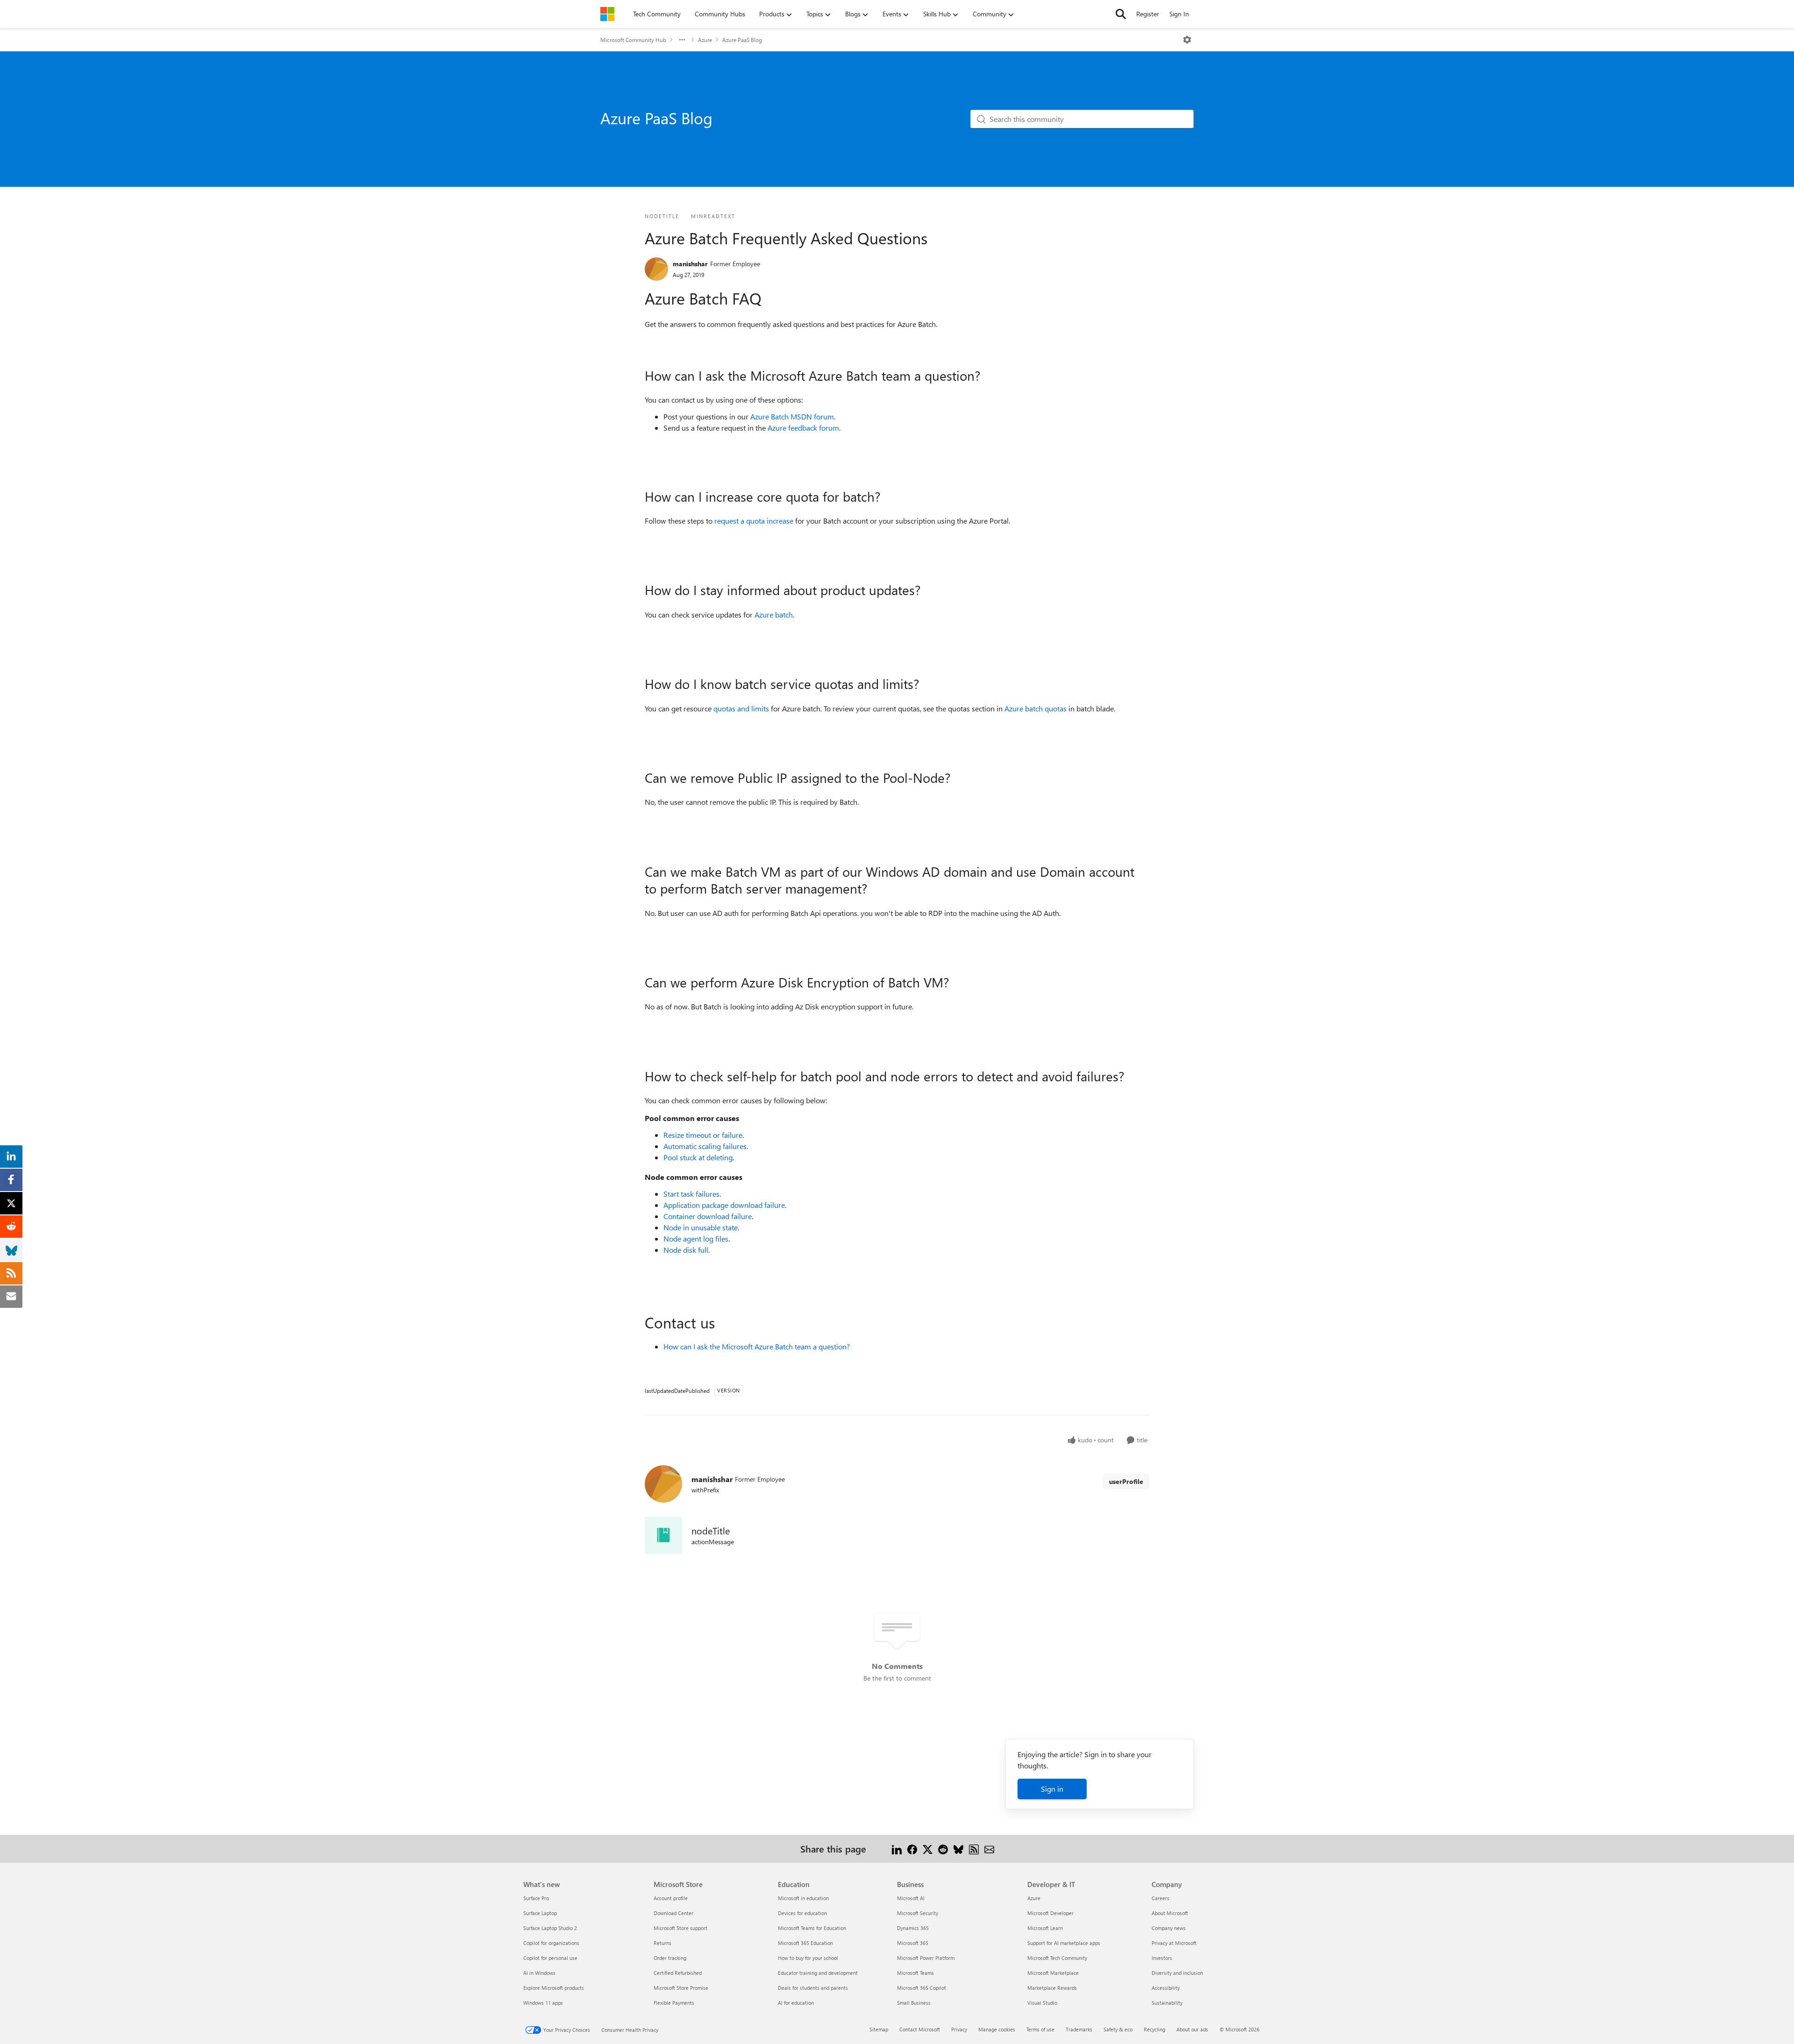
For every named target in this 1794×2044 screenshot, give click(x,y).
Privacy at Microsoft (1174, 1943)
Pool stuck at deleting (698, 1157)
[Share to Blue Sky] (958, 1849)
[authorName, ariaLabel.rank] (656, 269)
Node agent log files (696, 1238)
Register (1148, 14)
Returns (662, 1943)
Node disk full (686, 1250)
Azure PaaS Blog (742, 40)
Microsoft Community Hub (633, 40)
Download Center (673, 1913)
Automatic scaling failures (705, 1146)
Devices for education (802, 1913)
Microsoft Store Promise (681, 1988)
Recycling (1154, 2029)
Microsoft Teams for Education (812, 1928)
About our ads (1192, 2029)
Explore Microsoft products (554, 1988)
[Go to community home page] (607, 14)
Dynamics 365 (913, 1928)
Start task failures (691, 1194)
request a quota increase (754, 521)
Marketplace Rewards (1052, 1988)
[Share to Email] (989, 1849)
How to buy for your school (808, 1958)
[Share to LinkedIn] (897, 1849)
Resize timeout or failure (703, 1135)
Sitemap (879, 2029)
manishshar (690, 264)
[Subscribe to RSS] (974, 1849)
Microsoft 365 (913, 1943)
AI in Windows (539, 1973)
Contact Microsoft (920, 2029)
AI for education (796, 2003)
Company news (1169, 1928)
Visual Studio (1042, 2003)
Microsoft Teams (915, 1973)
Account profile (671, 1898)
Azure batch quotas (1036, 708)
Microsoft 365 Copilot (922, 1988)
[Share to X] (928, 1849)
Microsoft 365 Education (805, 1943)
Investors (1162, 1958)
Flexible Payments (674, 2003)
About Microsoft (1170, 1913)
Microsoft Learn (1045, 1928)
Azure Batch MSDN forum (792, 416)
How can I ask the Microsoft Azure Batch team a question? (757, 1346)
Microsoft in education (803, 1898)
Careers (1160, 1898)
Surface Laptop (540, 1913)
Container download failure (708, 1216)
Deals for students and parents (813, 1988)
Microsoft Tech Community (1057, 1958)
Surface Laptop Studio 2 (550, 1928)
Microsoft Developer (1050, 1913)
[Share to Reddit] (943, 1849)
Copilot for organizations (551, 1943)
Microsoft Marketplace (1053, 1973)
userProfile (1126, 1481)
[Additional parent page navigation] (682, 40)
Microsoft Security (918, 1913)
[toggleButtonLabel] (1187, 40)
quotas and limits (741, 708)
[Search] (1121, 14)
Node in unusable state (701, 1227)
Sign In (1179, 14)
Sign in (1052, 1789)
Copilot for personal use (550, 1958)
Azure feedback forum (803, 428)
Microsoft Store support (680, 1928)
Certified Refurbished (678, 1973)
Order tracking (670, 1958)
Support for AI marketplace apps (1064, 1943)
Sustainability (1167, 2003)
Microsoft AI (911, 1898)
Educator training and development (818, 1973)
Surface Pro (536, 1898)
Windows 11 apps (543, 2003)
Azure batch (774, 614)
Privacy (959, 2029)
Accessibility (1166, 1988)
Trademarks (1079, 2029)
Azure (705, 40)
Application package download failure (724, 1205)
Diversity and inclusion (1177, 1973)
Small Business (914, 2003)
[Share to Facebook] (912, 1849)
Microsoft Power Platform (926, 1958)
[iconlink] (663, 1535)
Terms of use (1040, 2029)
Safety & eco (1118, 2029)
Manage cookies (997, 2029)
